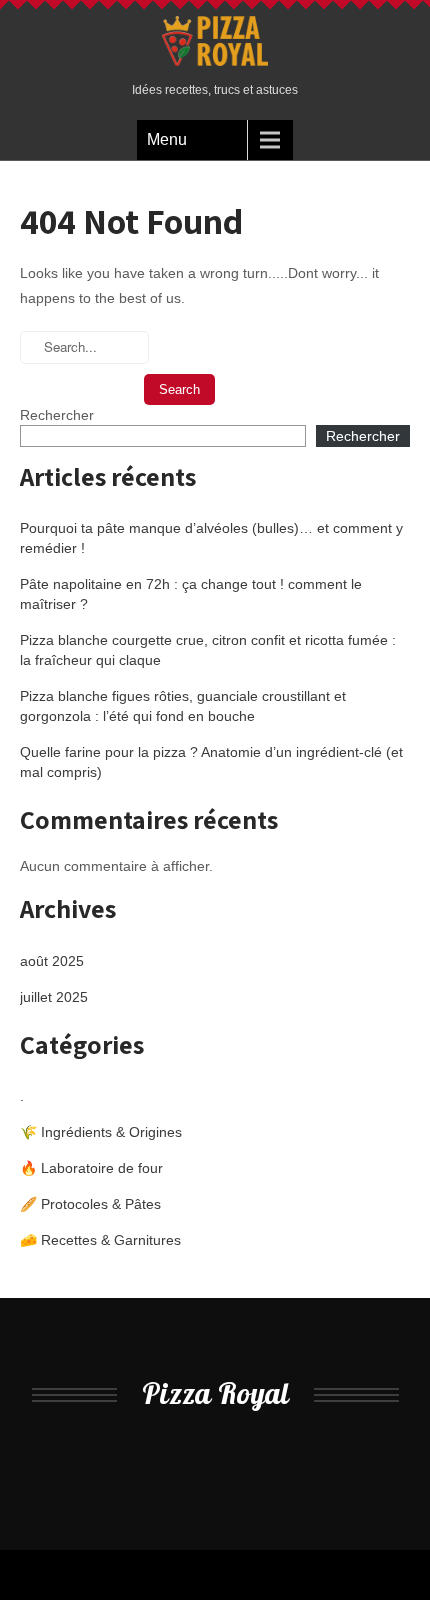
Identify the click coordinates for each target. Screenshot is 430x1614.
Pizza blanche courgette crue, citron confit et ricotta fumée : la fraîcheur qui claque (208, 650)
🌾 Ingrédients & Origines (101, 1132)
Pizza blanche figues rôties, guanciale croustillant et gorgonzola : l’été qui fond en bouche (183, 706)
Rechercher (57, 415)
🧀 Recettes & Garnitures (100, 1240)
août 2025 (52, 961)
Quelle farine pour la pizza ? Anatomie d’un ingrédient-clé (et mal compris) (211, 762)
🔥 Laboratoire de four (91, 1168)
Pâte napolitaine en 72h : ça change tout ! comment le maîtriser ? (191, 594)
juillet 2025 (54, 997)
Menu (167, 139)
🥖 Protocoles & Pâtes (90, 1204)
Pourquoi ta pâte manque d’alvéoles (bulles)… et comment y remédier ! (211, 538)
